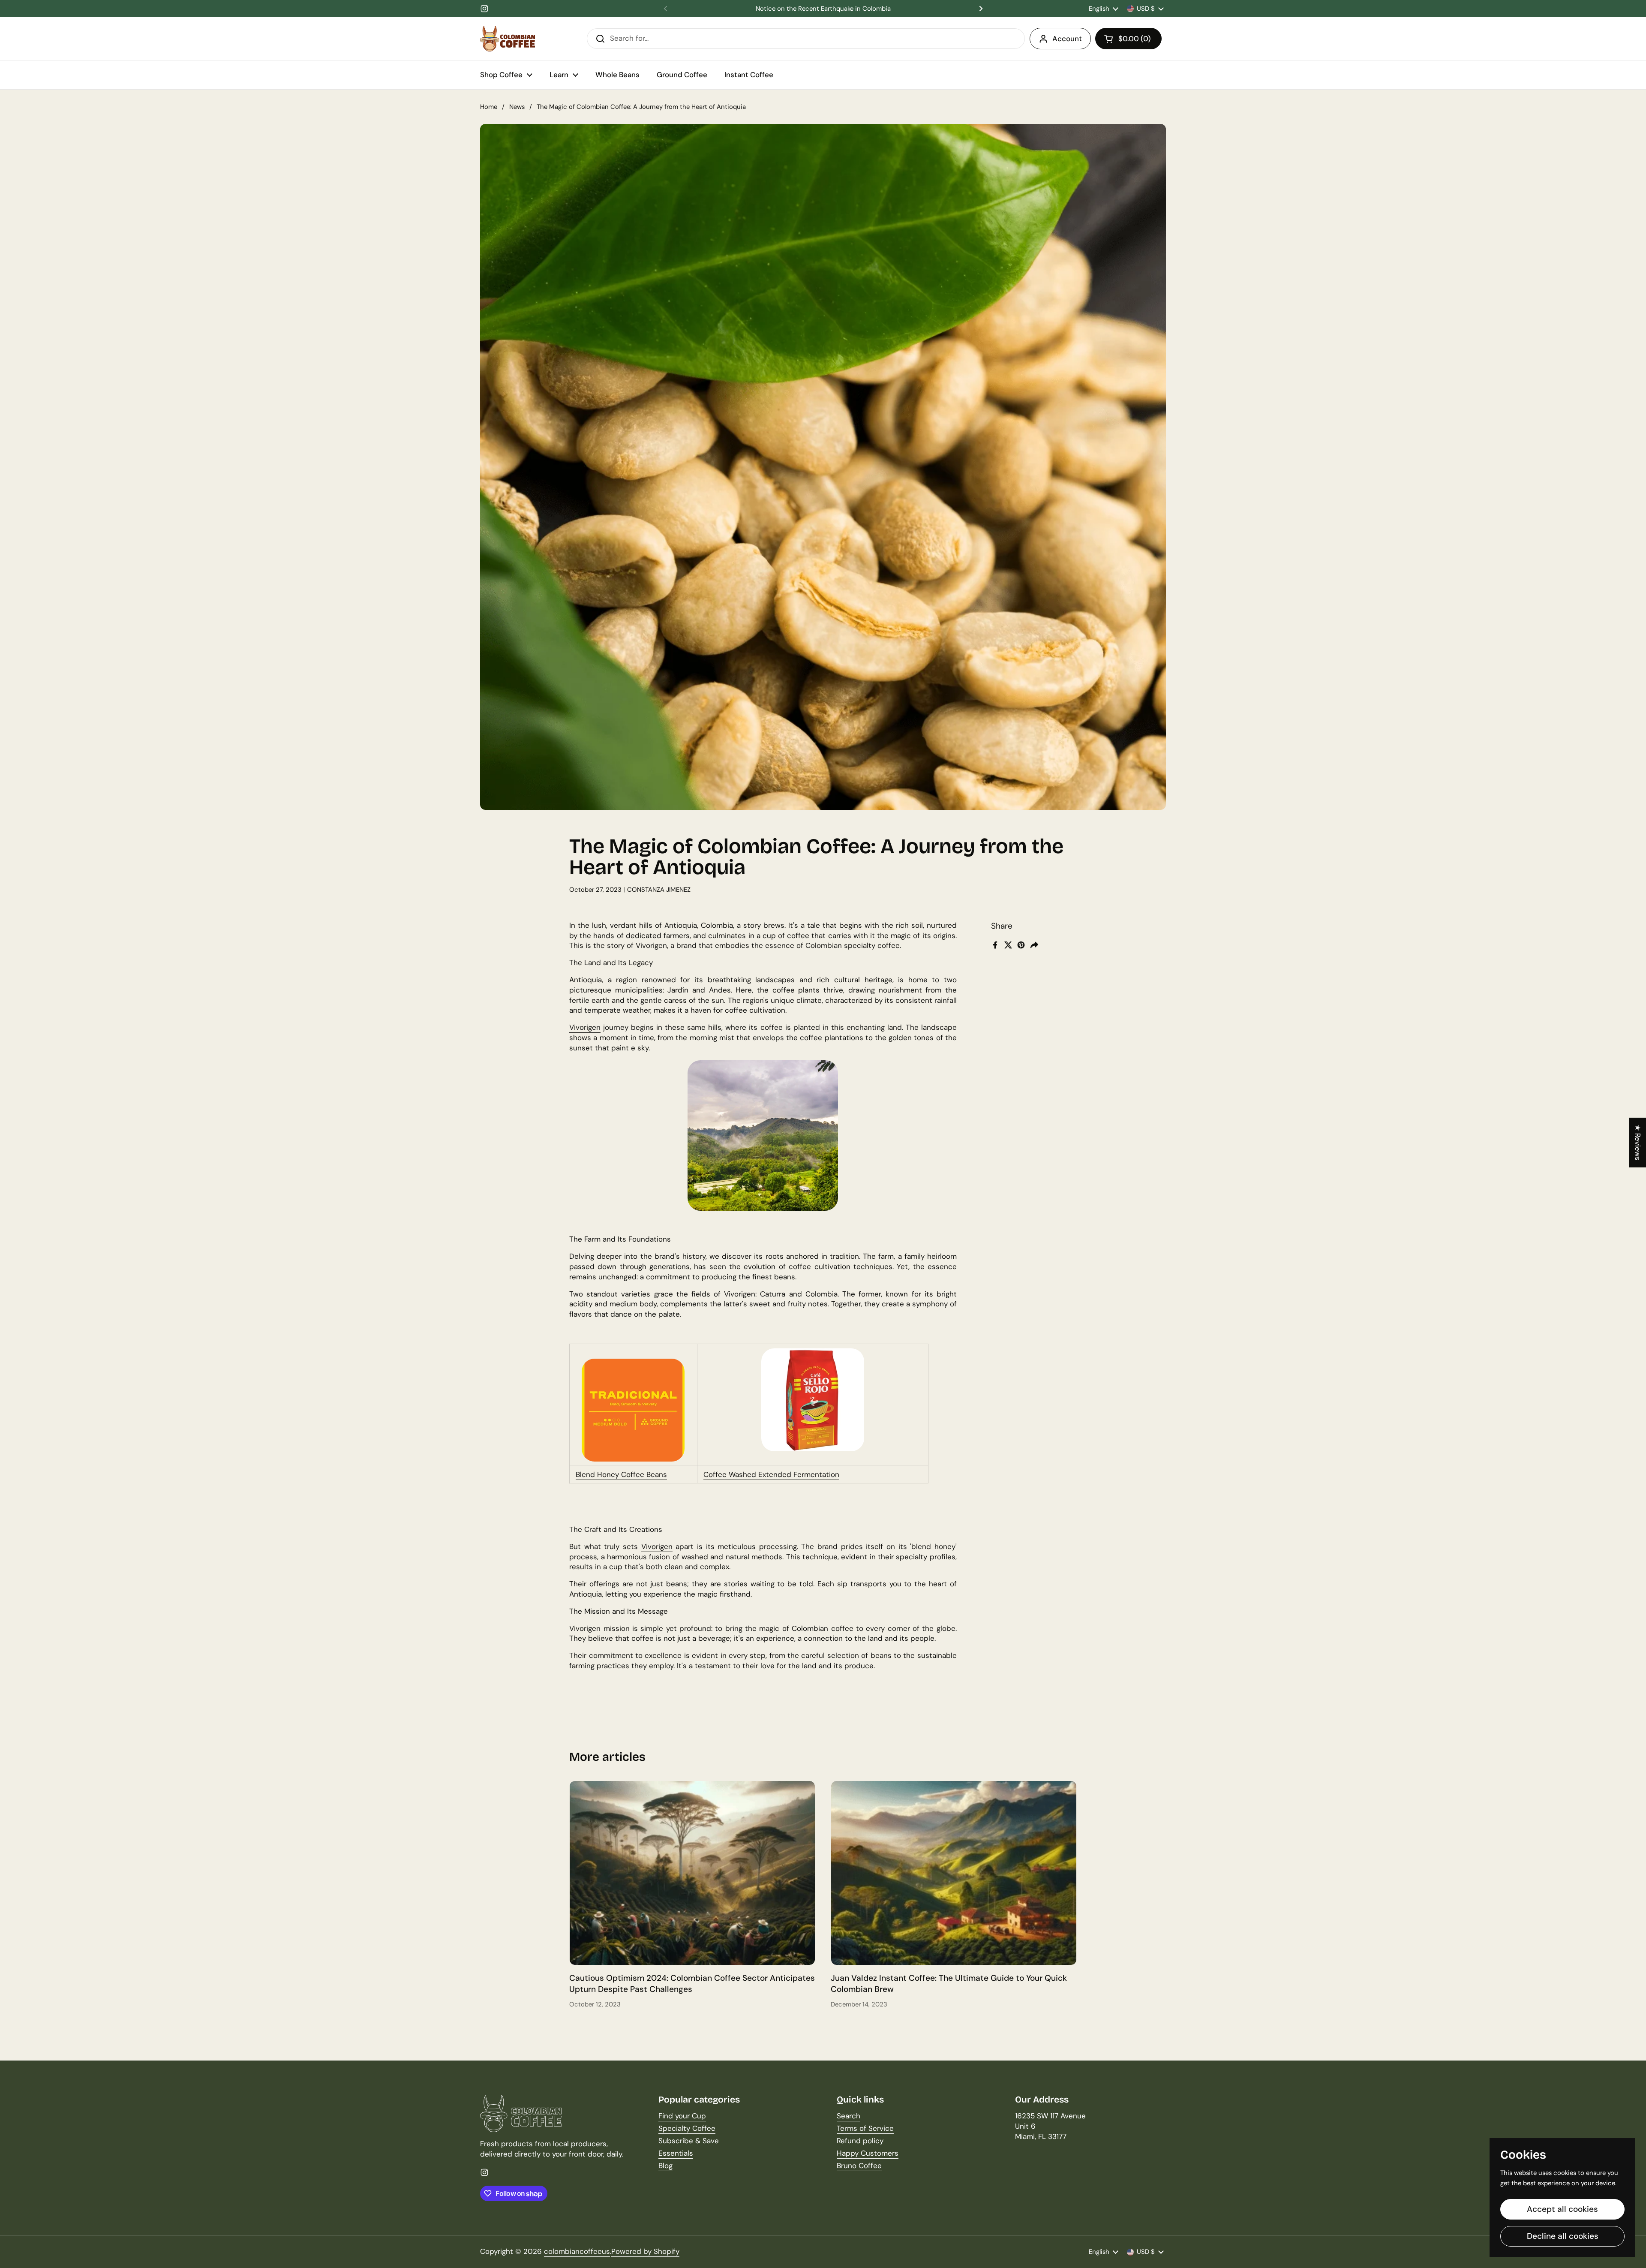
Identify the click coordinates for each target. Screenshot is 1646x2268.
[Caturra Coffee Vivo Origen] (813, 1400)
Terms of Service (865, 2128)
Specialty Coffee (687, 2128)
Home (489, 107)
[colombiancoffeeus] (508, 39)
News (517, 107)
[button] (1128, 39)
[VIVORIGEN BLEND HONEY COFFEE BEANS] (633, 1410)
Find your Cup (682, 2116)
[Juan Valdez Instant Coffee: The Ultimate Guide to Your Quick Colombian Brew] (954, 1873)
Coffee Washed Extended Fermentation (771, 1474)
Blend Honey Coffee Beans (621, 1474)
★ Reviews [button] (1638, 1143)
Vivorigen (585, 1027)
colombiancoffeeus (577, 2251)
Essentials (676, 2153)
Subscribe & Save (689, 2141)
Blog (665, 2166)
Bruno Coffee (859, 2166)
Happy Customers (868, 2153)
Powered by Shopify (645, 2251)
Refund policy (860, 2141)
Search (849, 2116)
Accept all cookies (1562, 2209)
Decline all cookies (1563, 2236)
